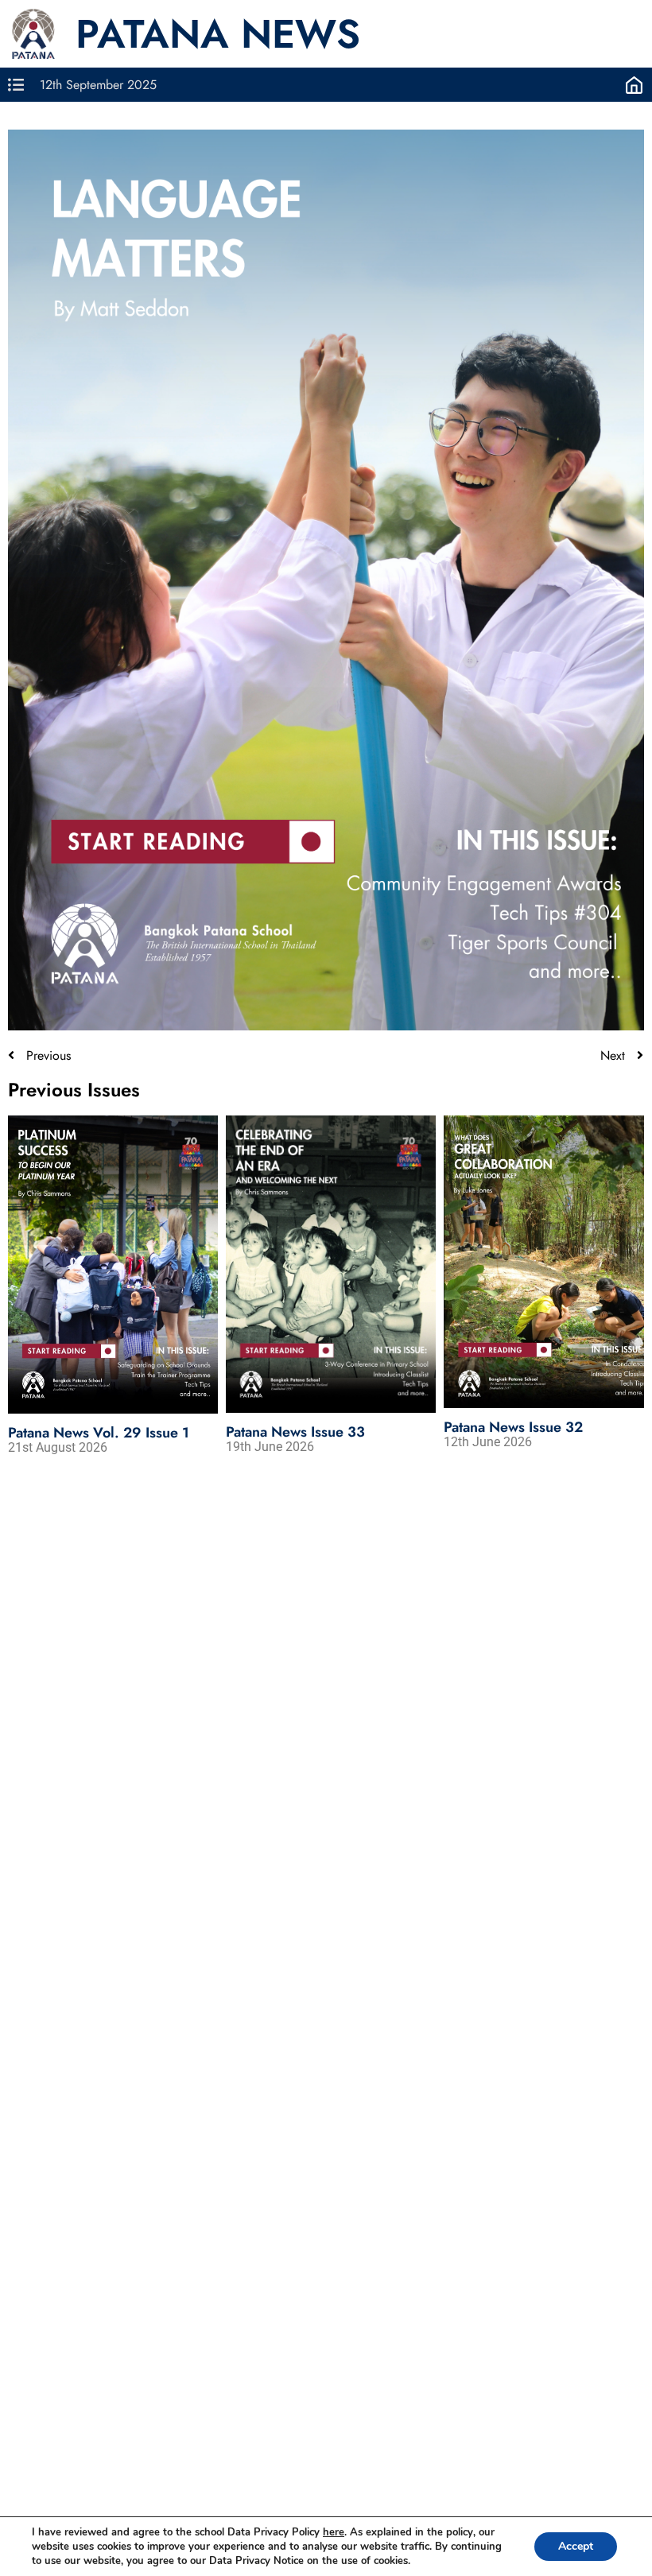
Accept (576, 2546)
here (334, 2532)
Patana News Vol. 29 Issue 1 (99, 1433)
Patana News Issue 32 (513, 1427)
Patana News (218, 34)
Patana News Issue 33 (295, 1432)
